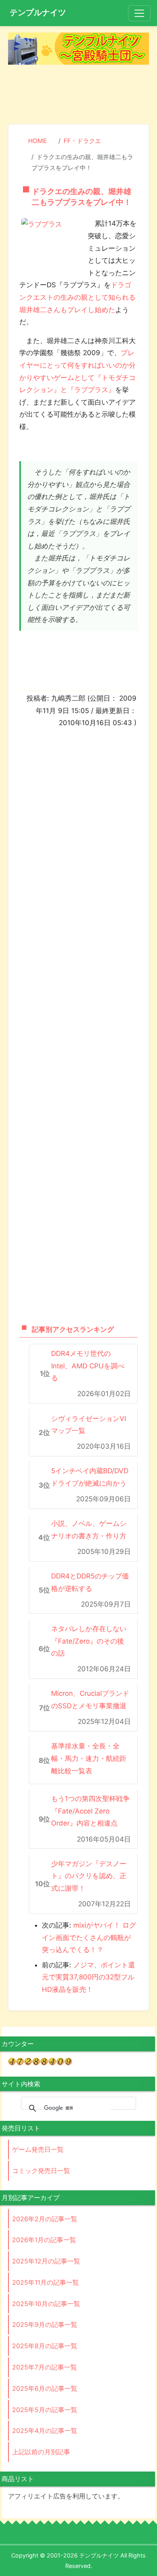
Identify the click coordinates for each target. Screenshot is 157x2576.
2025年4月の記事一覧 (45, 2431)
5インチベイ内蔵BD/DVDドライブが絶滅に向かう (90, 1477)
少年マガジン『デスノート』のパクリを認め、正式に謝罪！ (89, 1876)
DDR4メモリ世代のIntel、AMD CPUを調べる (88, 1366)
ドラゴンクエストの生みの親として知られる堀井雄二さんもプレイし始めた (77, 297)
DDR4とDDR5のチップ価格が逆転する (90, 1582)
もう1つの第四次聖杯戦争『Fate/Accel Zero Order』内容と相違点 (90, 1811)
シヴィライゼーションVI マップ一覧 (89, 1425)
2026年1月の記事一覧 (44, 2240)
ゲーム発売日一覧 (38, 2149)
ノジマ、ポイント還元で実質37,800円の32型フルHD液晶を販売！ (88, 1977)
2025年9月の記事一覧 (45, 2325)
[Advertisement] (78, 95)
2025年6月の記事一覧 (45, 2388)
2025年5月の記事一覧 (45, 2410)
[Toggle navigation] (139, 13)
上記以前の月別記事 (41, 2452)
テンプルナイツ (38, 12)
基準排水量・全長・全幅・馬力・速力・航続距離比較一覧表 (89, 1758)
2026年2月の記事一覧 (45, 2219)
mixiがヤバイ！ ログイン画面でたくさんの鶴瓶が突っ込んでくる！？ (89, 1937)
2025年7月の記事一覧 (44, 2367)
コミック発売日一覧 (41, 2171)
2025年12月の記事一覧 (46, 2261)
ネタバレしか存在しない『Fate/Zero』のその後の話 (89, 1641)
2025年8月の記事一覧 (45, 2346)
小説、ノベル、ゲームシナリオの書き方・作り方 (89, 1530)
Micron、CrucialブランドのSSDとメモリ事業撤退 (90, 1700)
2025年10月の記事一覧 (46, 2304)
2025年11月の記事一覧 (45, 2282)
